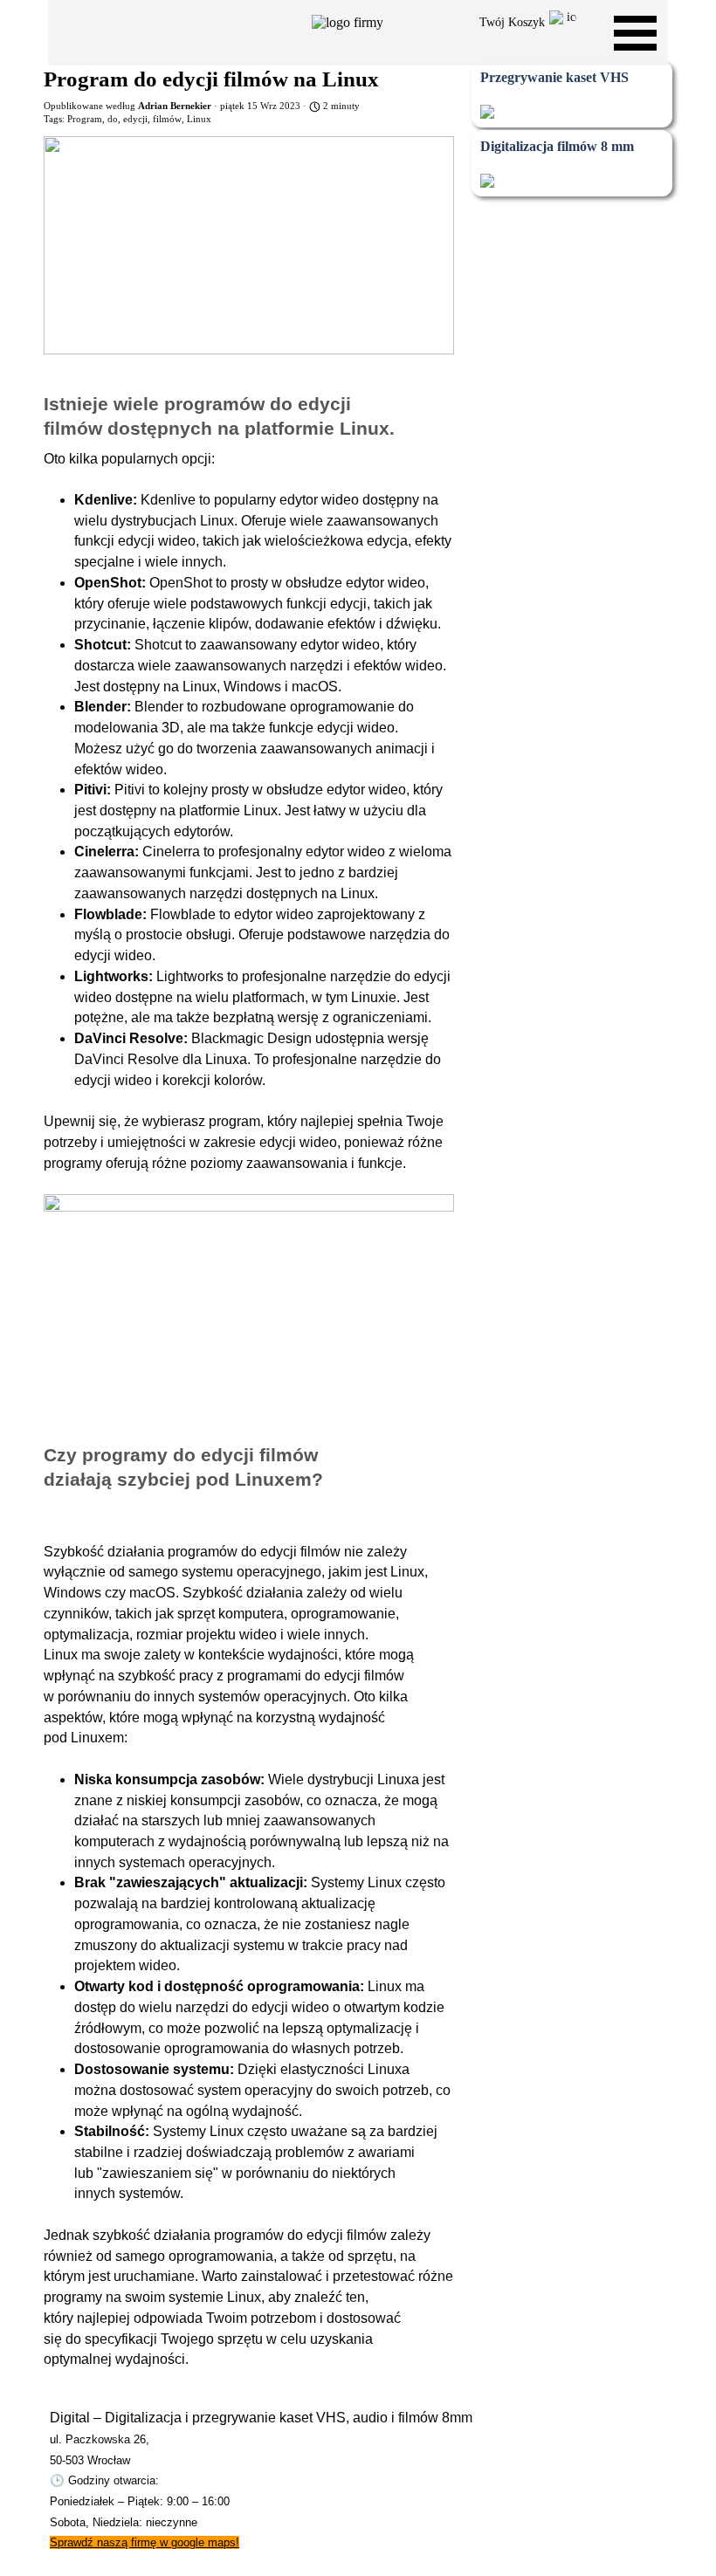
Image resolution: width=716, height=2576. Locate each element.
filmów (167, 119)
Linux (199, 119)
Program (85, 119)
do (113, 119)
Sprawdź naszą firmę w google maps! (145, 2542)
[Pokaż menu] (635, 33)
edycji (135, 119)
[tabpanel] (313, 2480)
